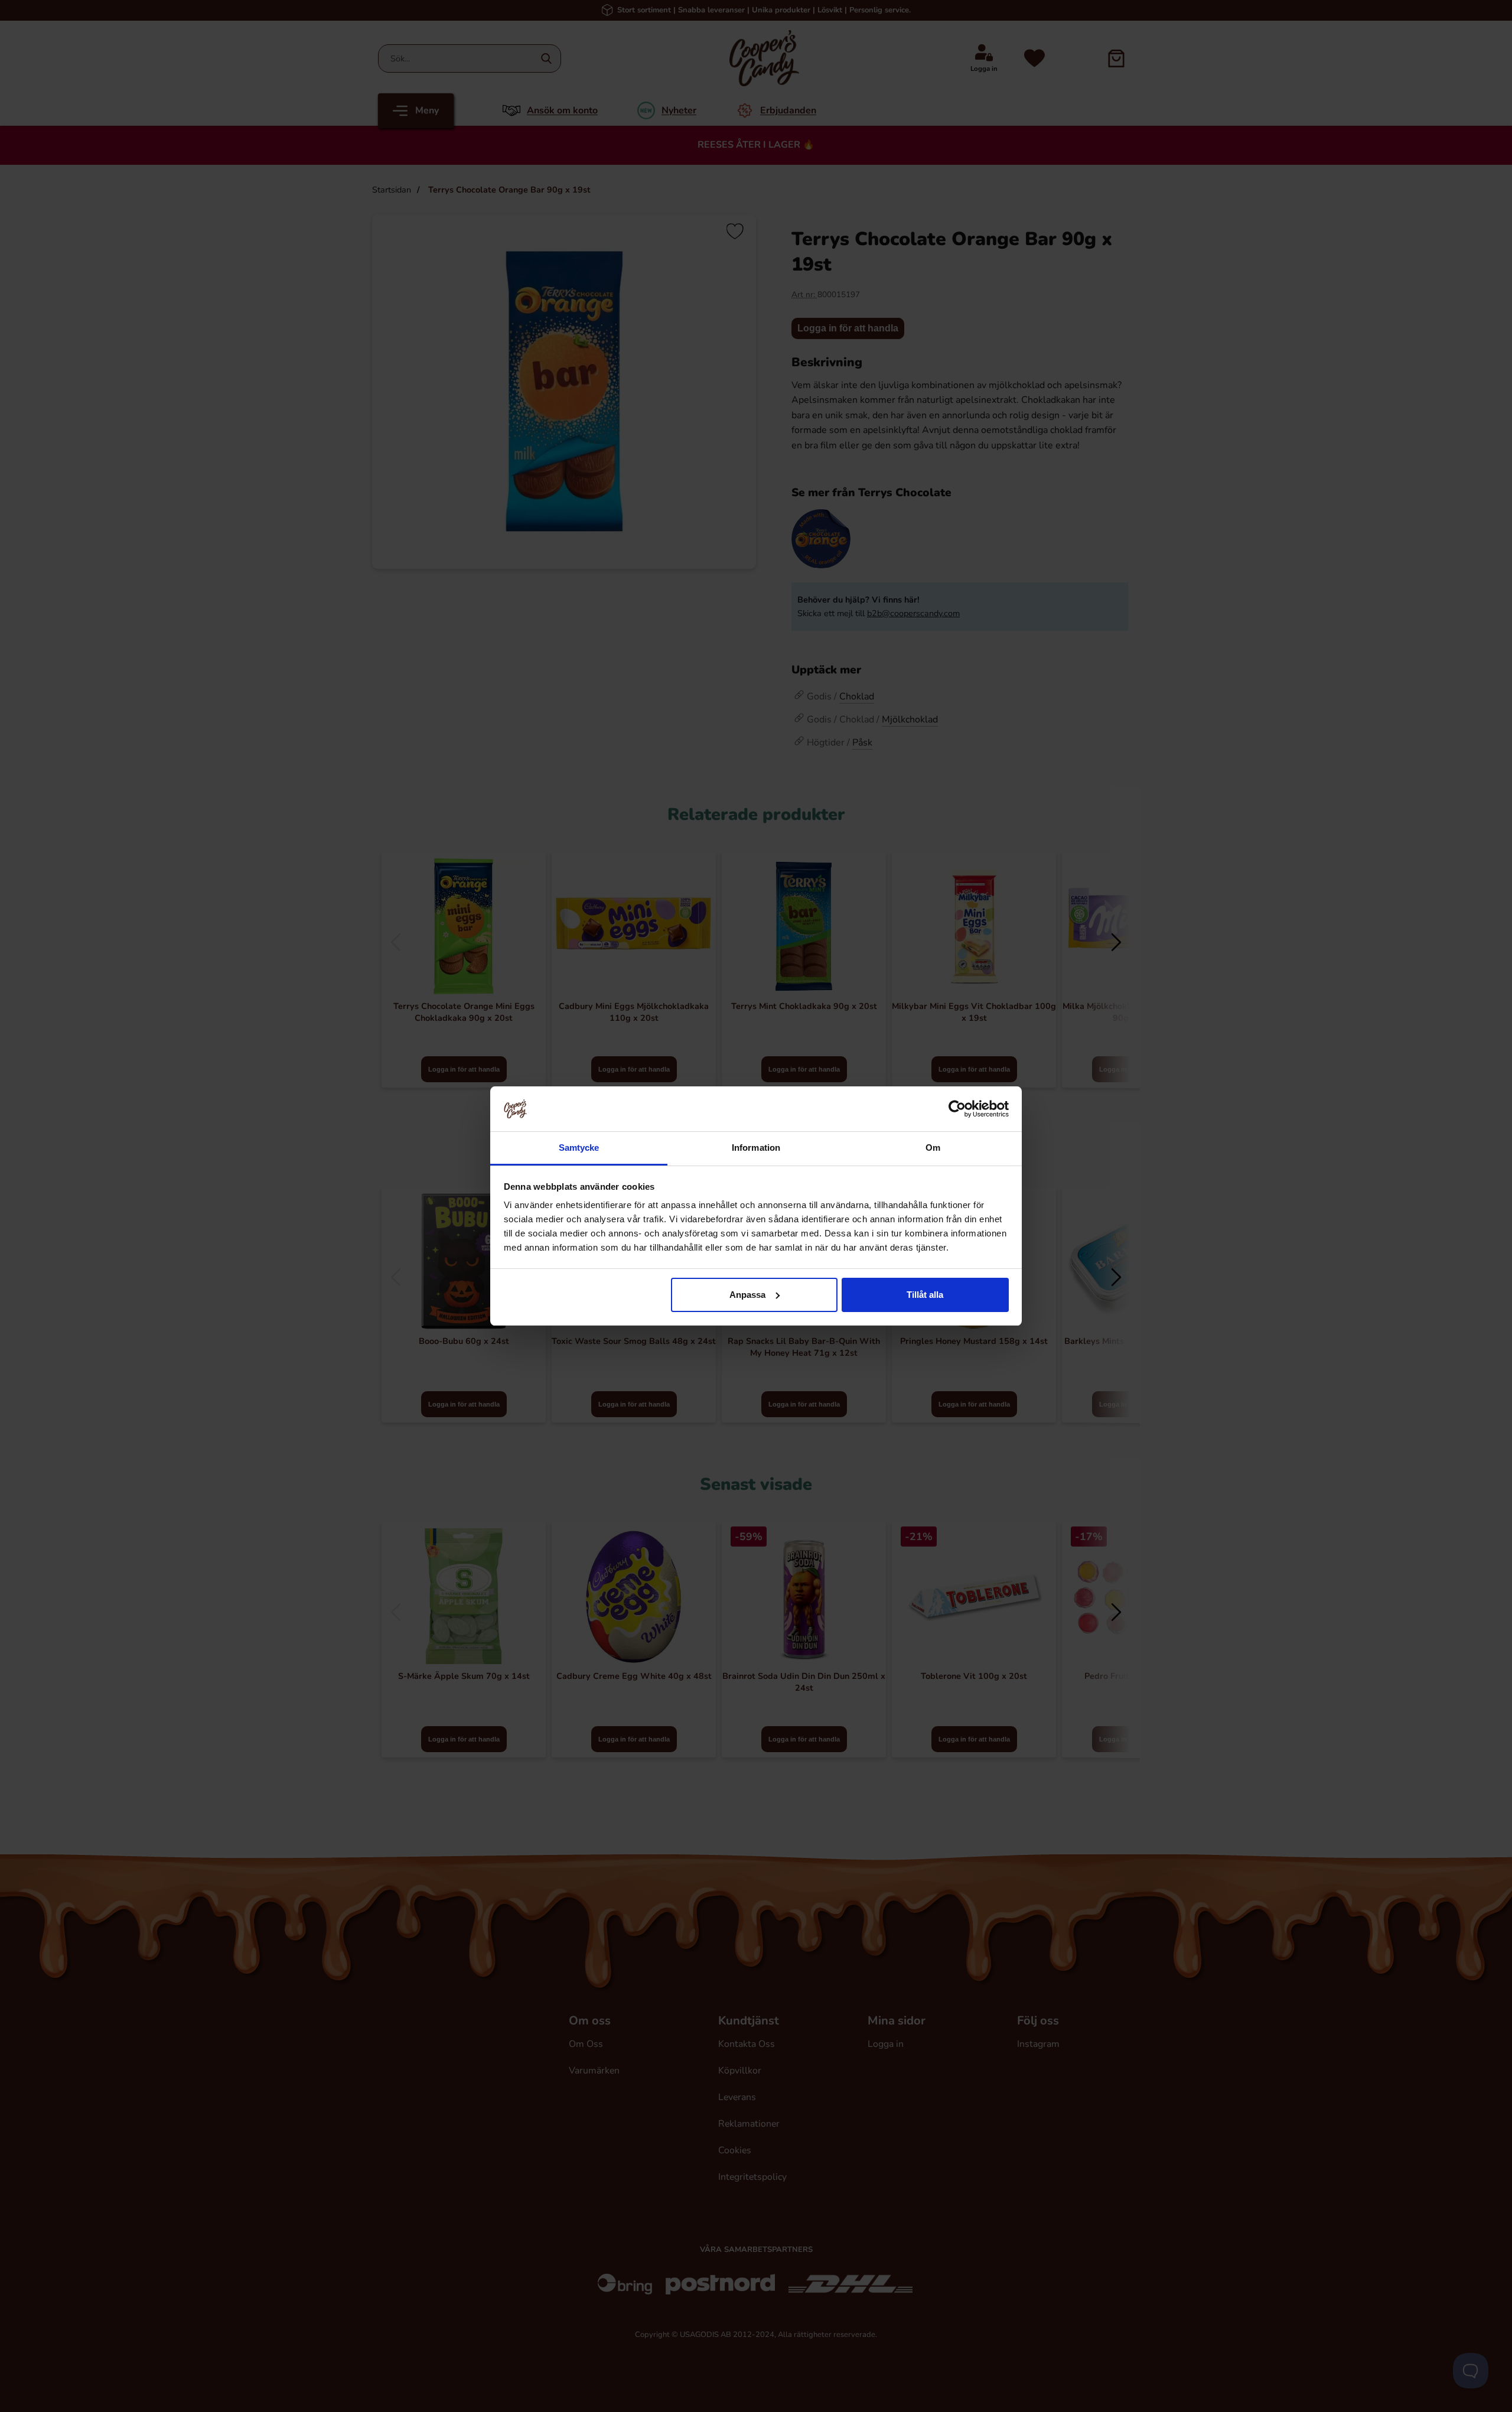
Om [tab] (933, 1148)
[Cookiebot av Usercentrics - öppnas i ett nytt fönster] (957, 1109)
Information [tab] (756, 1148)
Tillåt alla (925, 1295)
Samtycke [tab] (579, 1148)
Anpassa (747, 1295)
